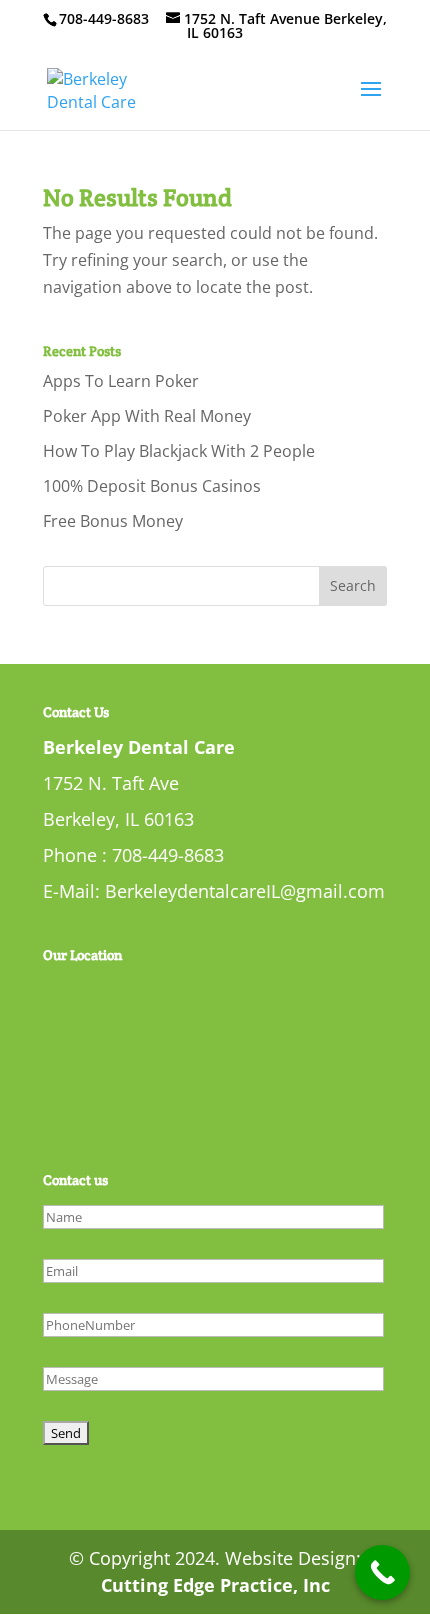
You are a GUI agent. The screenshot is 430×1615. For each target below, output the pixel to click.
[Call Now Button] (382, 1572)
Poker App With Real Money (147, 416)
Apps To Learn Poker (121, 381)
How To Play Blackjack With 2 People (179, 451)
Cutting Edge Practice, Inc (215, 1585)
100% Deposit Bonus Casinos (152, 486)
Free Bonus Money (113, 521)
